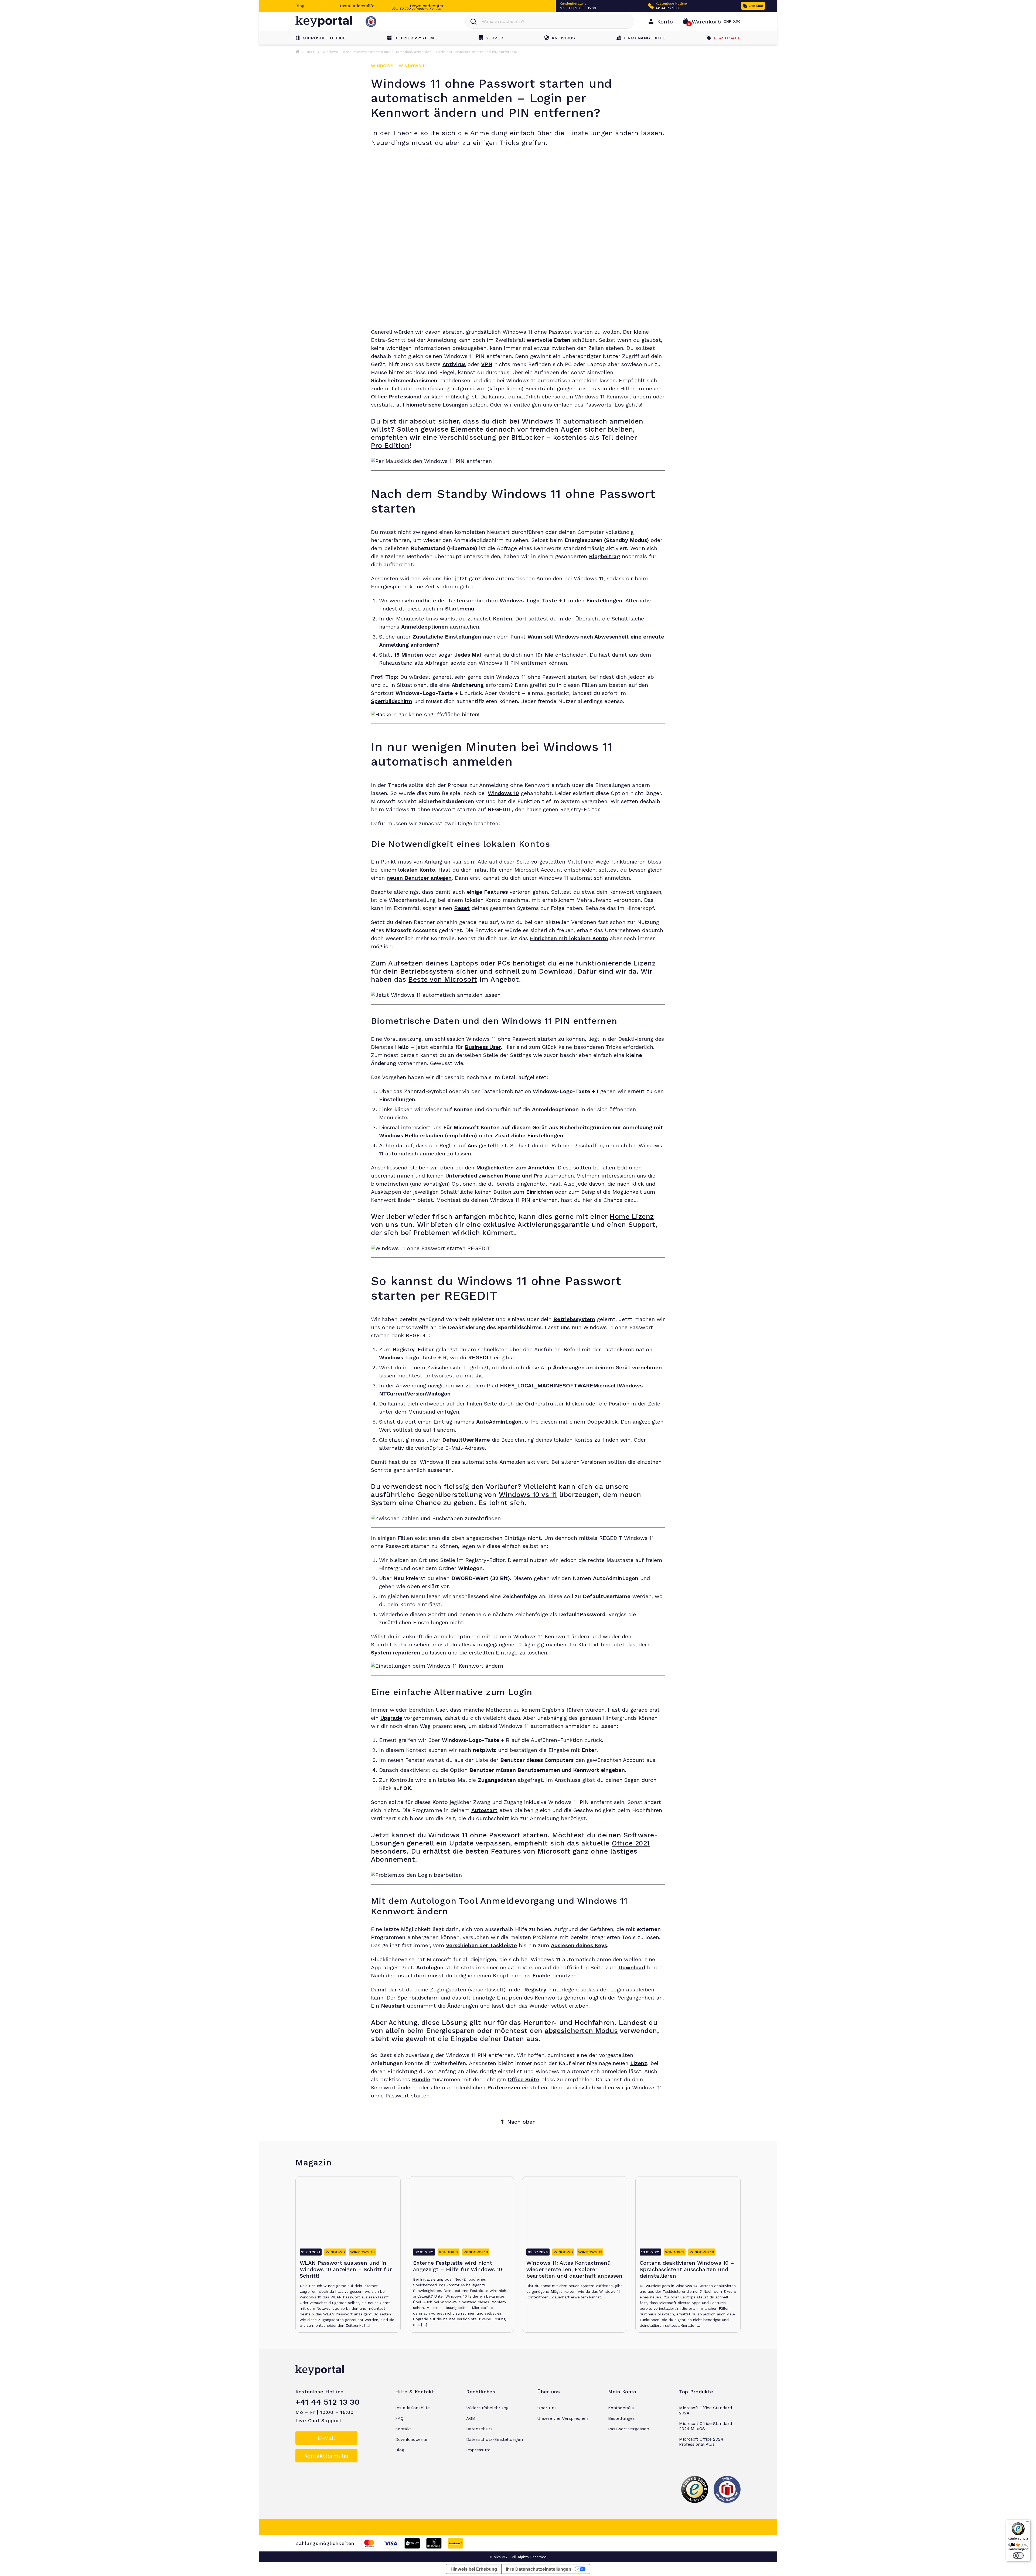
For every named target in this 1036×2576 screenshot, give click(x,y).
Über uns (547, 2408)
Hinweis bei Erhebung (474, 2569)
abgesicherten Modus (581, 2031)
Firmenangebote (644, 38)
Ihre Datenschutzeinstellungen (539, 2569)
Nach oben (522, 2122)
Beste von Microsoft (443, 979)
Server (494, 38)
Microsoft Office (324, 38)
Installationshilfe (357, 6)
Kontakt (403, 2429)
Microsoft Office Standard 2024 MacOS (706, 2426)
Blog (300, 6)
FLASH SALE (727, 38)
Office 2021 (631, 1843)
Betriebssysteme (416, 38)
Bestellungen (622, 2418)
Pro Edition (390, 446)
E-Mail (326, 2438)
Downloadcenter (427, 6)
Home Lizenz (632, 1217)
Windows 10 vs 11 (528, 1495)
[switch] (1018, 2555)
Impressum (478, 2450)
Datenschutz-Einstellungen (495, 2439)
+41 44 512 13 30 (668, 8)
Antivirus (563, 38)
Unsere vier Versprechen (563, 2418)
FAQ (399, 2418)
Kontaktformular (327, 2456)
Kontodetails (621, 2408)
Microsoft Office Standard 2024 (706, 2410)
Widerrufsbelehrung (487, 2408)
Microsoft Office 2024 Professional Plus (701, 2442)
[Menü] (1027, 2523)
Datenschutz (479, 2429)
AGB (471, 2418)
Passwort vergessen (629, 2429)
